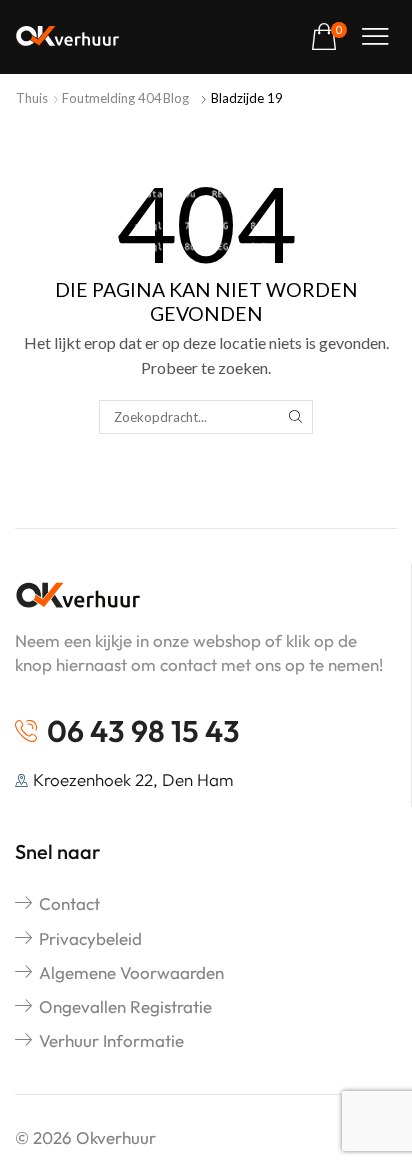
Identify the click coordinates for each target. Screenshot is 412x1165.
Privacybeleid (90, 938)
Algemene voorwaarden (131, 972)
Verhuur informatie (111, 1040)
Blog (176, 98)
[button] (329, 37)
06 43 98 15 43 (143, 731)
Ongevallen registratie (125, 1006)
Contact (69, 903)
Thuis (32, 98)
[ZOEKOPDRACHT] (295, 417)
